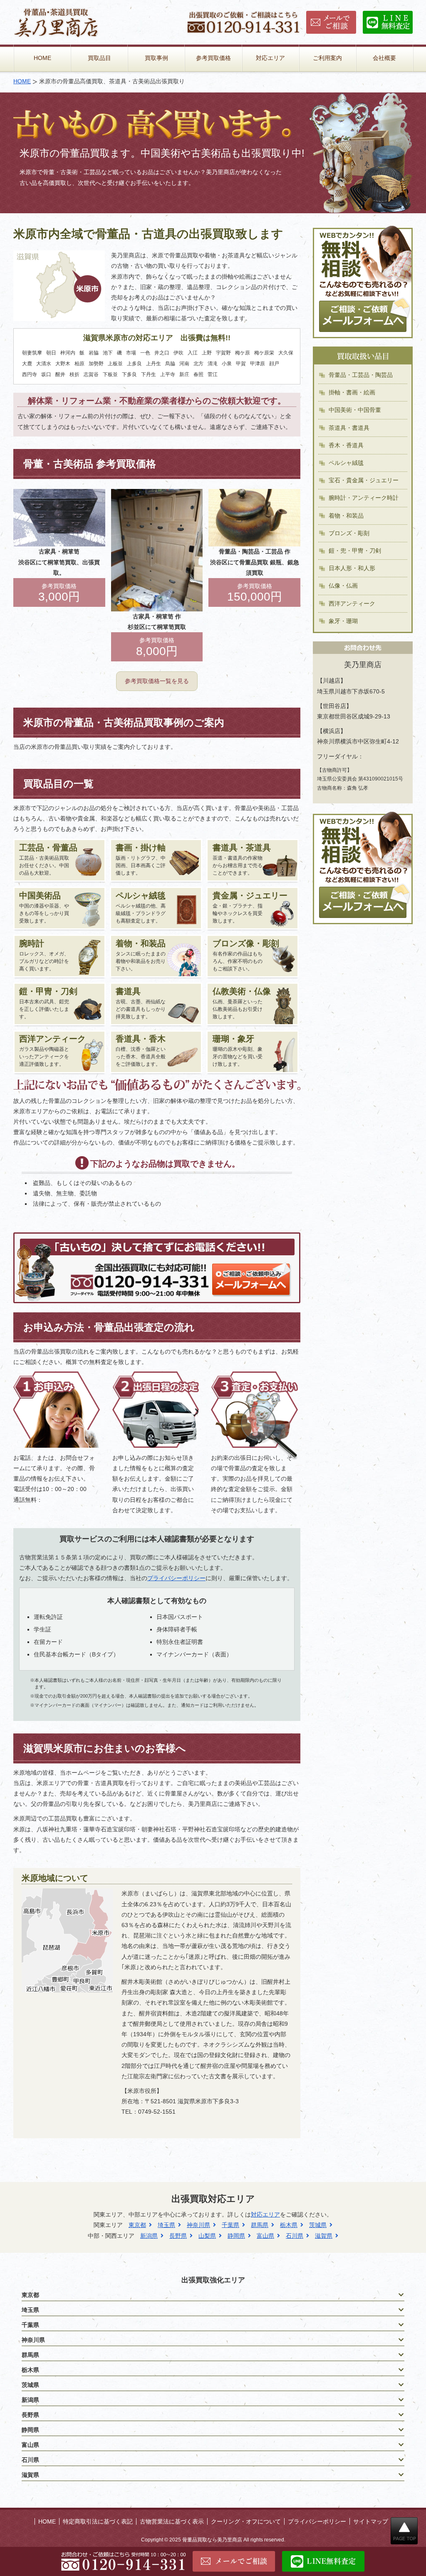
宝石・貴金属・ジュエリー (364, 480)
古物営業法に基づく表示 (172, 2521)
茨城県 (318, 2225)
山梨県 (207, 2236)
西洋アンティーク (352, 603)
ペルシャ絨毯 (346, 463)
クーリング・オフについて (246, 2521)
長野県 (178, 2236)
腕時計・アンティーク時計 (364, 498)
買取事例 (156, 58)
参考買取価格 (213, 58)
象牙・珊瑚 (343, 621)
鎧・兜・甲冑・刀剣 (355, 551)
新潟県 (149, 2236)
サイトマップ (371, 2521)
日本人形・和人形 (352, 568)
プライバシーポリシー (176, 1578)
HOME (42, 58)
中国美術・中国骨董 (355, 410)
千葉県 (230, 2225)
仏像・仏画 (343, 586)
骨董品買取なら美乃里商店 (212, 2540)
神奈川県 (198, 2225)
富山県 (265, 2236)
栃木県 (289, 2225)
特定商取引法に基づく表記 (98, 2521)
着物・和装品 (346, 516)
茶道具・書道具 (349, 428)
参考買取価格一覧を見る (157, 681)
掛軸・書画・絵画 (352, 392)
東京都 (137, 2225)
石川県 (295, 2236)
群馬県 (260, 2225)
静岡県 (236, 2236)
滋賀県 (324, 2236)
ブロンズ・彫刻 (349, 533)
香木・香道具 (346, 445)
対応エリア (270, 58)
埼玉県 (166, 2225)
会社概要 (384, 58)
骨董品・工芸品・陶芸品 (361, 375)
